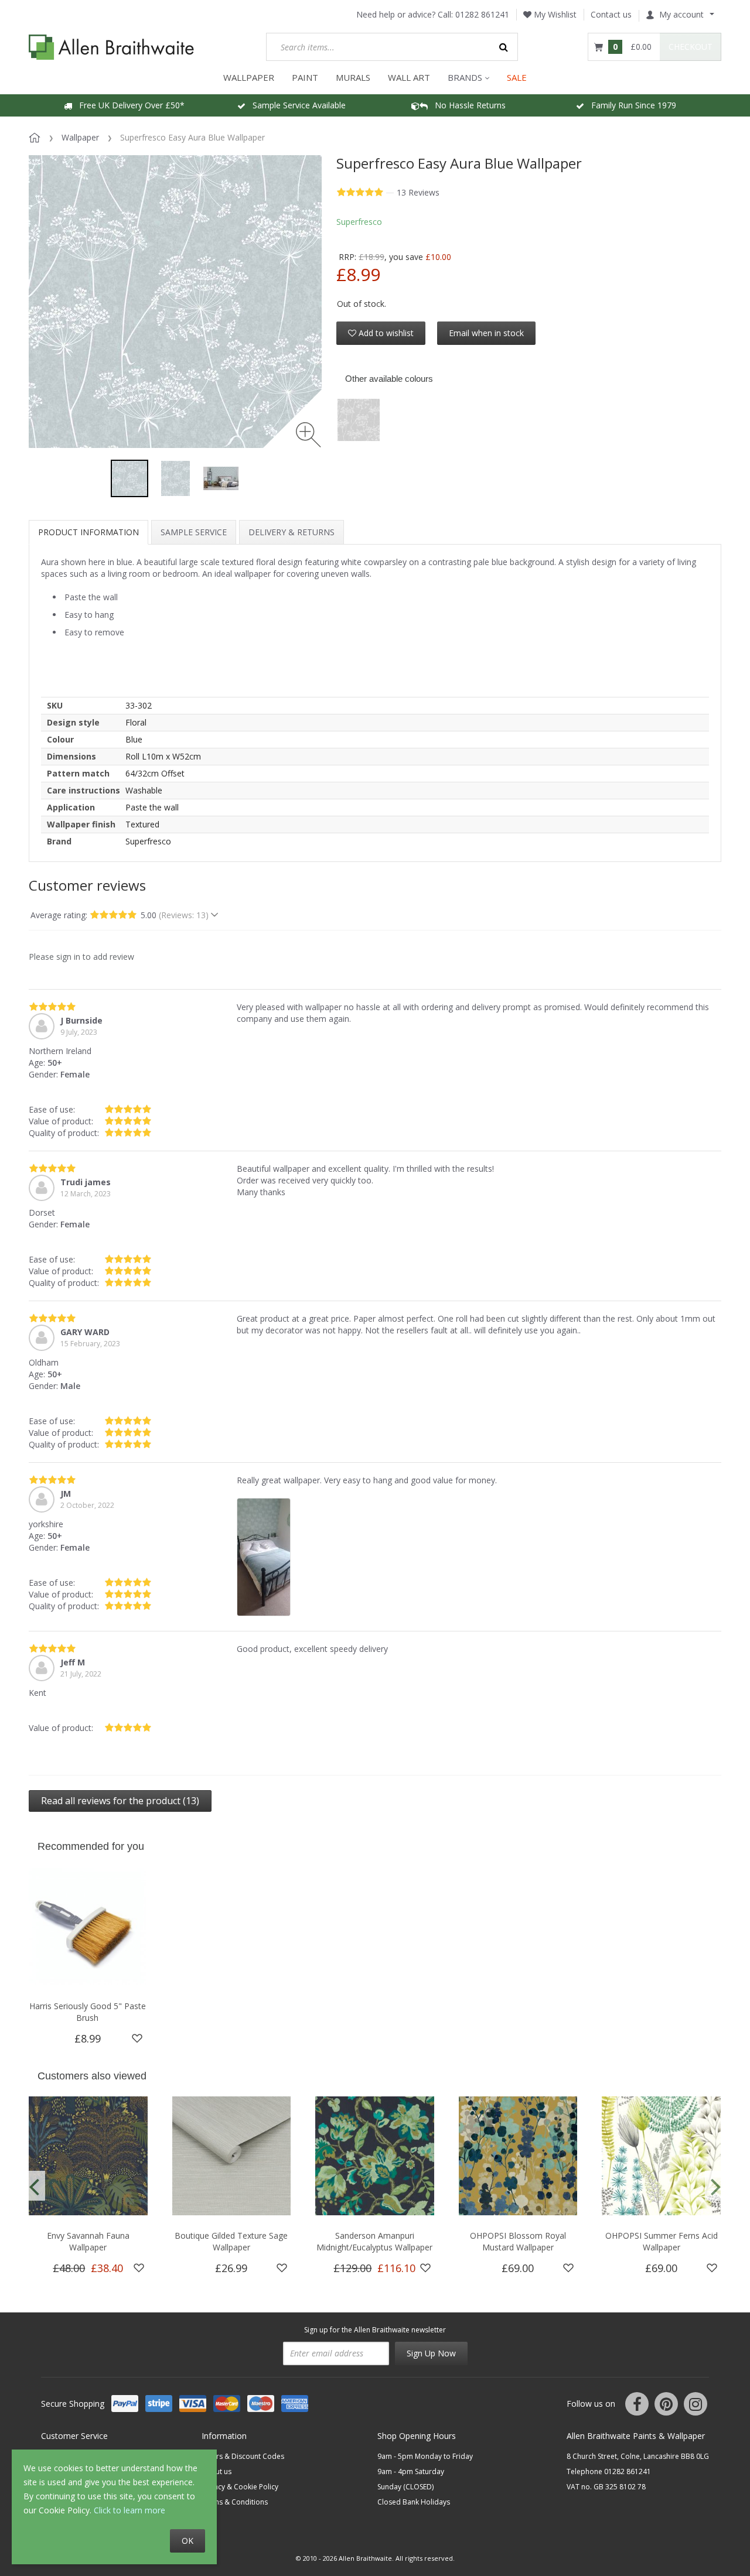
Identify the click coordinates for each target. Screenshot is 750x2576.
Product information (88, 532)
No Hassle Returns (467, 105)
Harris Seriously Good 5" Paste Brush (88, 2012)
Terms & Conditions (235, 2502)
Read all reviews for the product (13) (120, 1801)
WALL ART (409, 77)
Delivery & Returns (292, 532)
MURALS (353, 77)
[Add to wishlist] (137, 2038)
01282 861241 (482, 14)
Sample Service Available (296, 105)
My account (681, 14)
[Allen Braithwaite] (112, 47)
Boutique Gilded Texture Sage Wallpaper (231, 2241)
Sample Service (194, 532)
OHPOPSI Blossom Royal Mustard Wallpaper (518, 2241)
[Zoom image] (308, 435)
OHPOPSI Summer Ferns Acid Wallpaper (662, 2241)
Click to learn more (129, 2510)
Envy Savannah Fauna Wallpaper (88, 2241)
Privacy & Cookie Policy (240, 2487)
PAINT (305, 77)
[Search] (504, 47)
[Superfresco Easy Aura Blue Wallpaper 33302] (221, 478)
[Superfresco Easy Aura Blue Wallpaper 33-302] (129, 478)
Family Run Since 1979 (630, 105)
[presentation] (34, 2186)
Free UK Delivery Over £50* (128, 105)
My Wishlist (554, 14)
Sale (517, 77)
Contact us (611, 14)
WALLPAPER (249, 77)
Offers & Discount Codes (243, 2456)
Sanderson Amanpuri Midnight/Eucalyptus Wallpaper (374, 2241)
